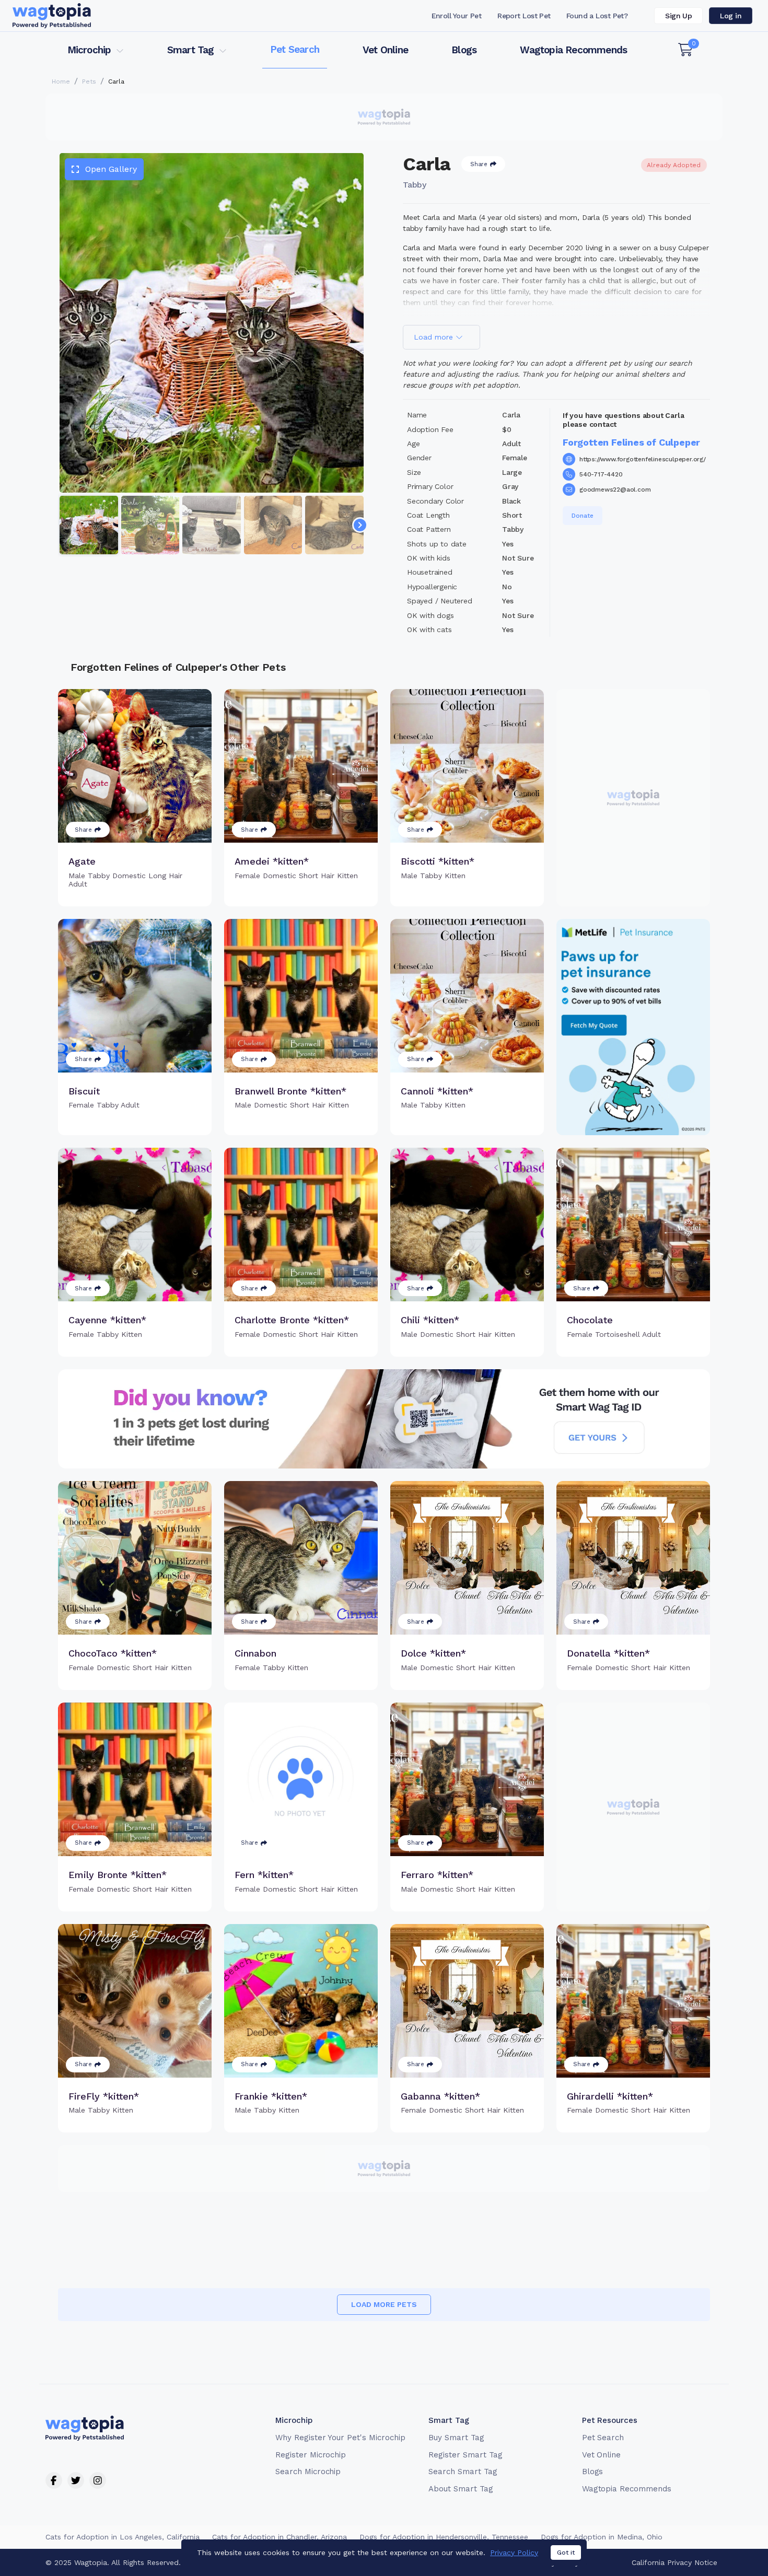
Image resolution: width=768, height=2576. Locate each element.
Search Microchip (308, 2472)
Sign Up (678, 16)
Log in (731, 16)
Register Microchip (311, 2455)
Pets (89, 81)
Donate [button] (583, 516)
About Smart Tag (461, 2489)
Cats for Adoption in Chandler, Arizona (280, 2537)
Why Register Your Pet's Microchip (340, 2438)
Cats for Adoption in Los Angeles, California (123, 2537)
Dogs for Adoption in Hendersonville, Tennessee (444, 2537)
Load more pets (384, 2304)
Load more (435, 337)
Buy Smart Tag (456, 2438)
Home (61, 81)
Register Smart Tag (465, 2455)
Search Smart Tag (463, 2472)
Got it (566, 2552)
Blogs (464, 50)
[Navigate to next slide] (360, 525)
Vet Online (385, 50)
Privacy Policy (514, 2552)
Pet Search (295, 49)
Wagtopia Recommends (573, 50)
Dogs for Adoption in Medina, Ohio (602, 2537)
